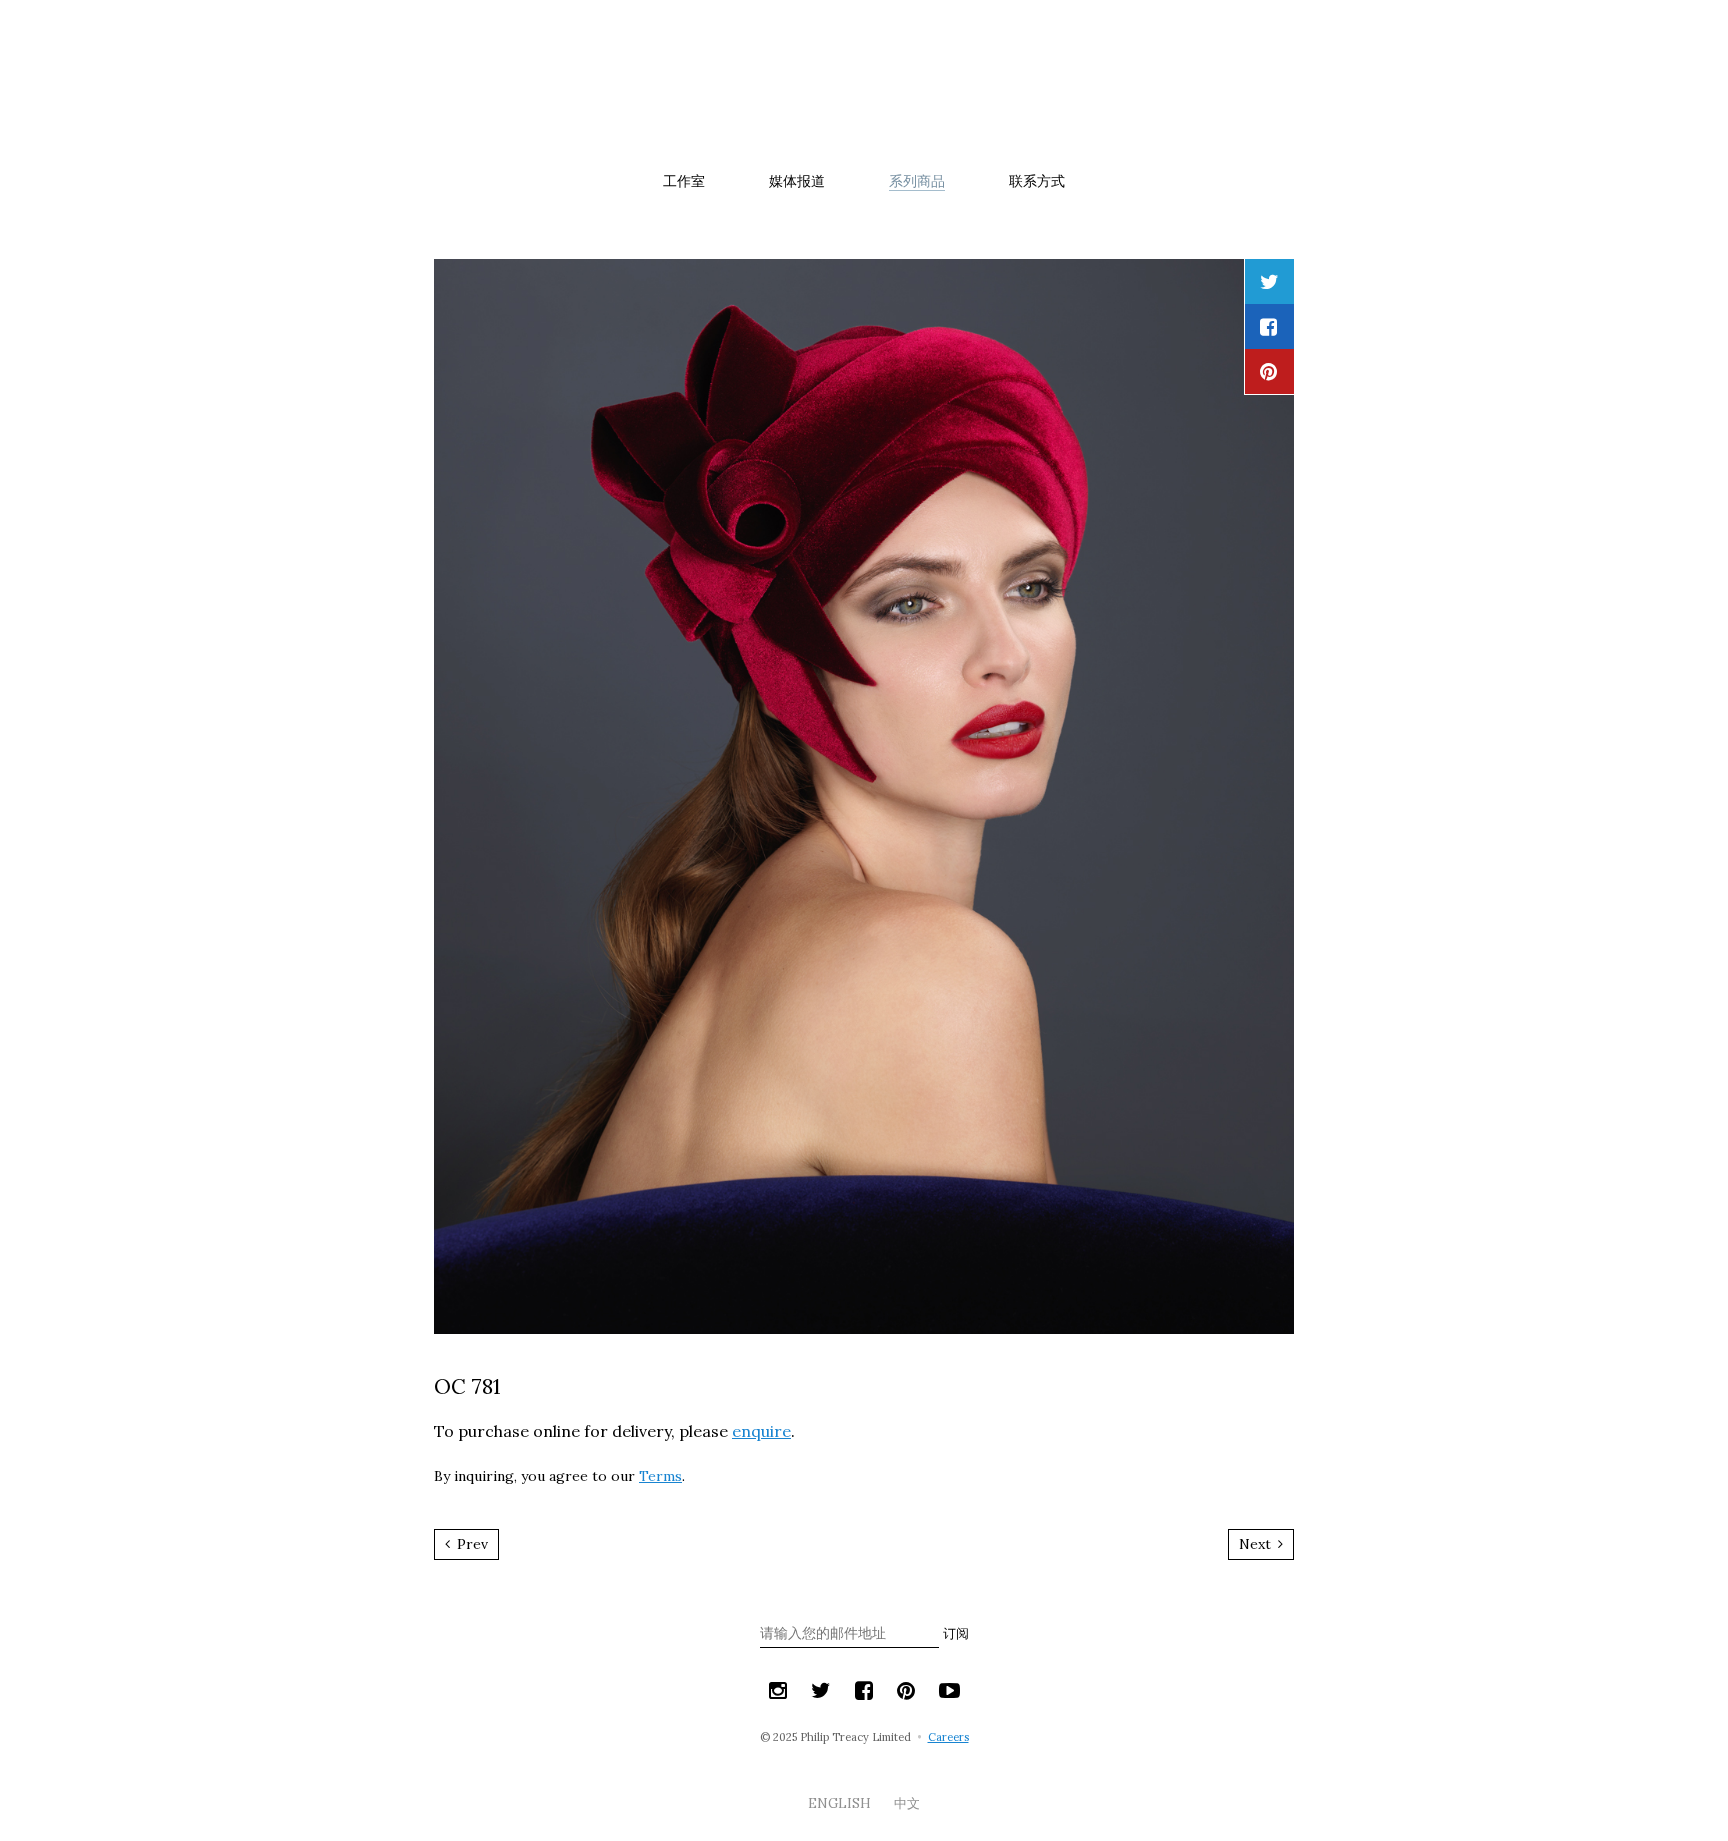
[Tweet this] (1269, 281)
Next (1257, 1544)
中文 (907, 1803)
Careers (948, 1737)
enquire (761, 1431)
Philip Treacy (864, 84)
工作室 (684, 181)
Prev (470, 1544)
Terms (660, 1476)
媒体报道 (797, 181)
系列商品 (917, 181)
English (841, 1803)
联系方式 (1037, 181)
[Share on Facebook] (1268, 326)
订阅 (956, 1633)
